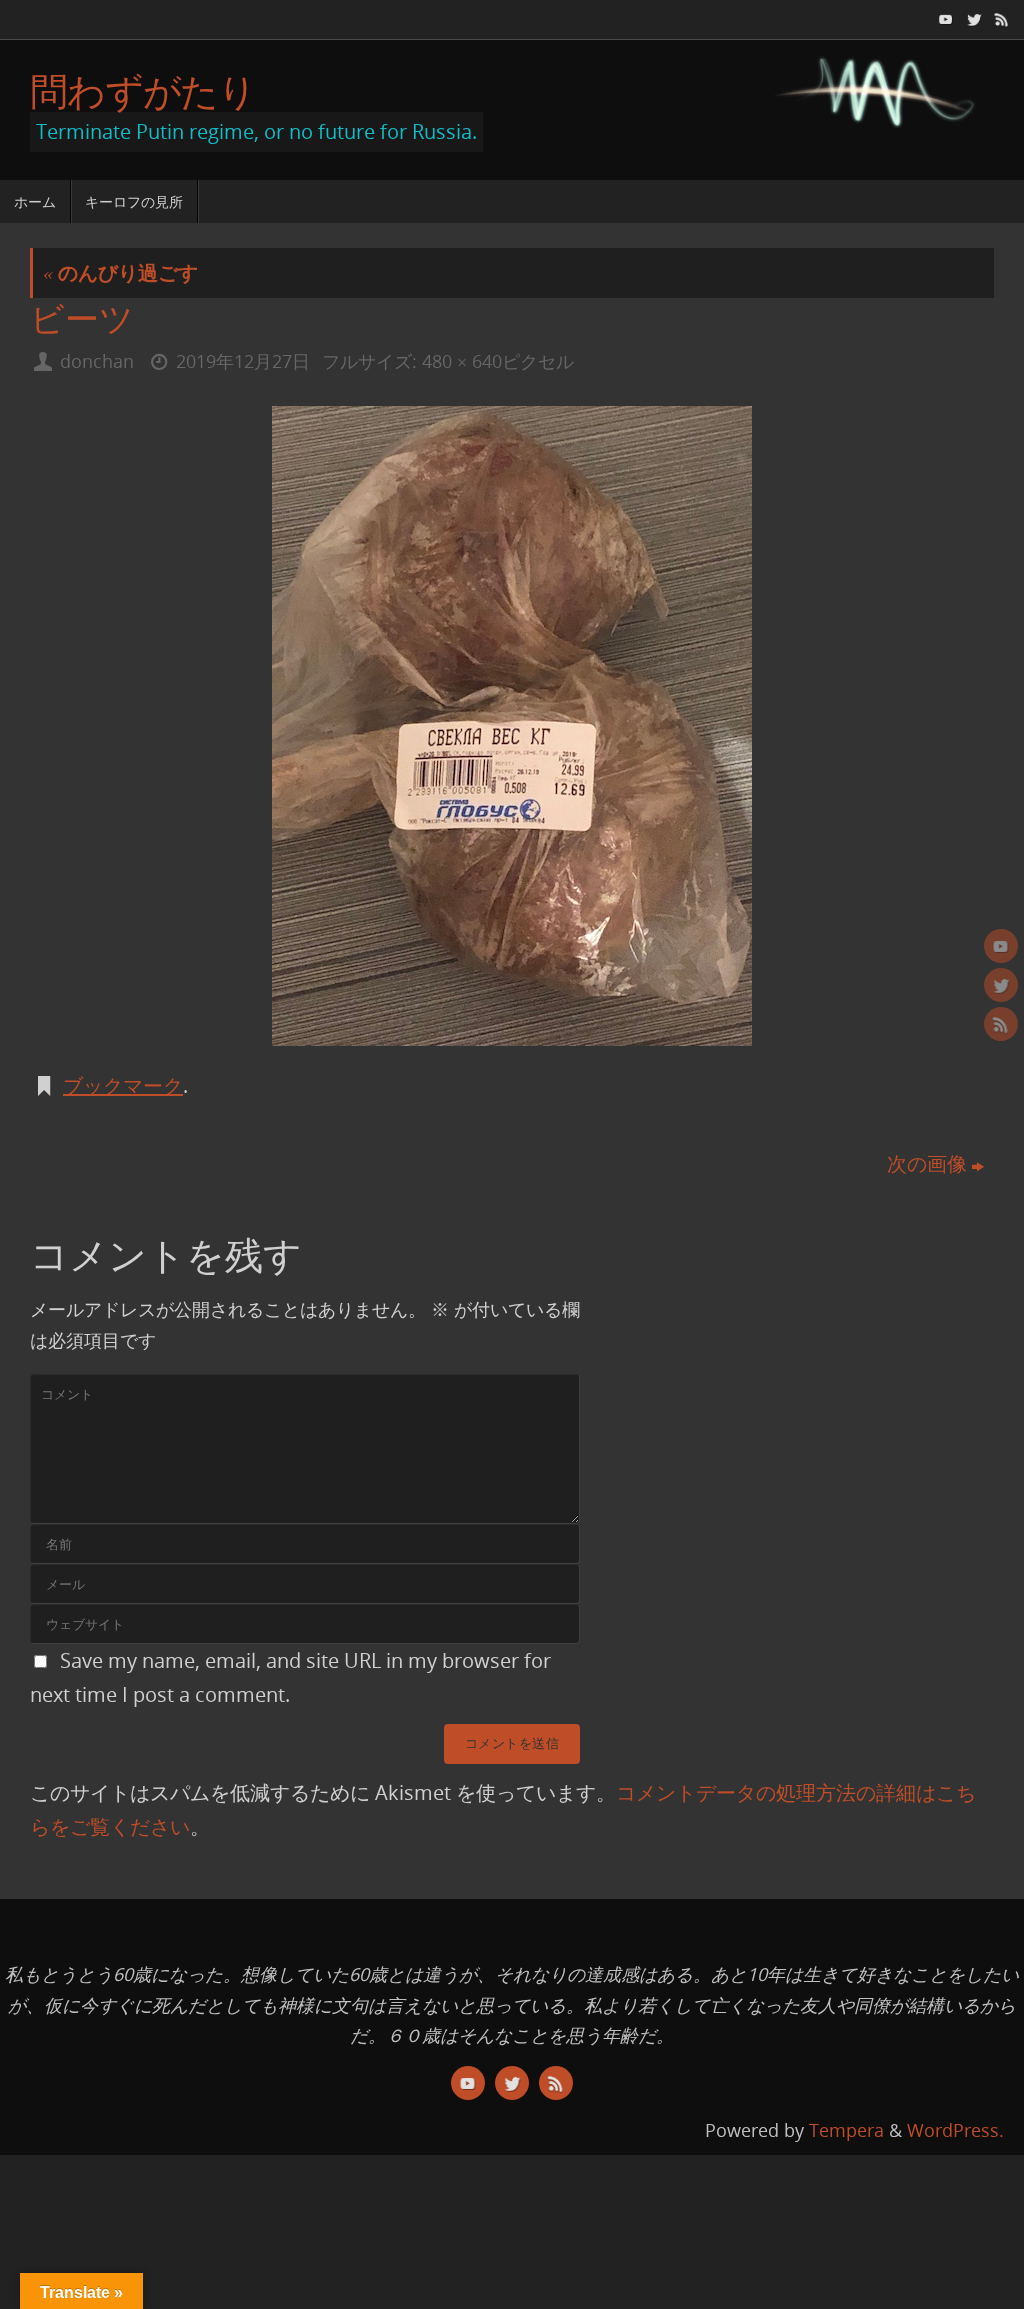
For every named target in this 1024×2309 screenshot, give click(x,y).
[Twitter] (972, 19)
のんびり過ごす (120, 272)
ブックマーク (123, 1085)
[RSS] (1000, 19)
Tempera (846, 2130)
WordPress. (955, 2130)
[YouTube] (944, 19)
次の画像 (927, 1163)
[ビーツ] (512, 726)
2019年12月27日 (243, 361)
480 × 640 (462, 361)
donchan (97, 361)
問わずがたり (143, 91)
